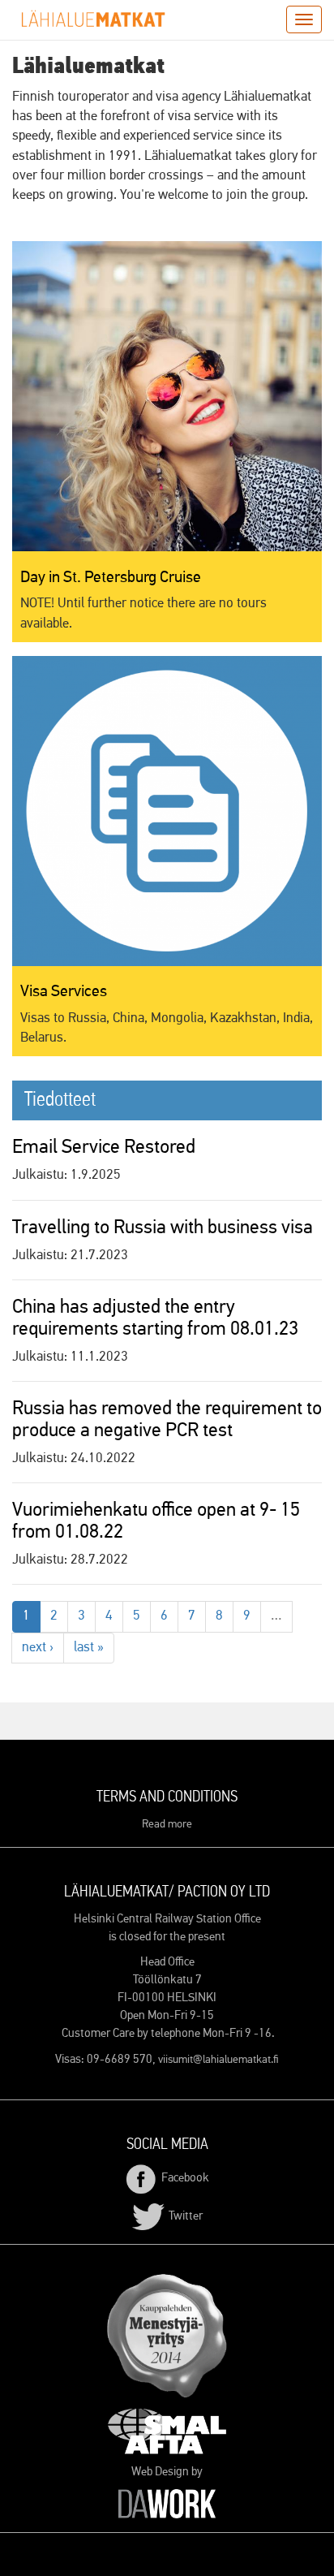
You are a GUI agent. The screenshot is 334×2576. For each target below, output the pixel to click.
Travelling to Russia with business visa (163, 1228)
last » (89, 1648)
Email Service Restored (104, 1147)
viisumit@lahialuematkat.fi (218, 2060)
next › (38, 1648)
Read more (167, 1824)
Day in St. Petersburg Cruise (111, 577)
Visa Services (64, 991)
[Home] (93, 19)
